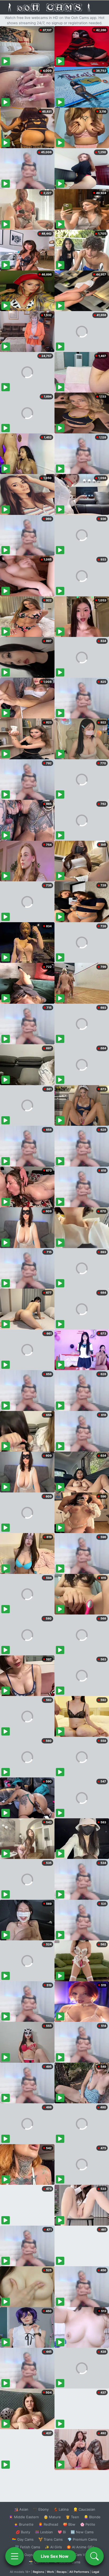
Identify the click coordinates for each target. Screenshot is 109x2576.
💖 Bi (62, 2532)
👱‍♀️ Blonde (92, 2517)
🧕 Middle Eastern (24, 2517)
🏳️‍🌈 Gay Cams (23, 2539)
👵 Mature (52, 2517)
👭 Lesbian (44, 2532)
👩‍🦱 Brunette (24, 2524)
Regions (38, 2572)
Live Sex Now (55, 2556)
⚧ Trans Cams (51, 2539)
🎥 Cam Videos (82, 2555)
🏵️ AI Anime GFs (80, 2547)
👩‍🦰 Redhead (48, 2524)
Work (50, 2572)
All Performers (79, 2572)
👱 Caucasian (84, 2509)
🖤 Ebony (41, 2509)
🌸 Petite (88, 2524)
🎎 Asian (21, 2509)
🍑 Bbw (69, 2524)
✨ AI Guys (24, 2555)
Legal (96, 2572)
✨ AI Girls (53, 2547)
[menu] (15, 2556)
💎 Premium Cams (82, 2539)
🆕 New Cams (82, 2532)
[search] (94, 2556)
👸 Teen (72, 2517)
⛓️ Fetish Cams (28, 2547)
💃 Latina (61, 2509)
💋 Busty (23, 2532)
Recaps (62, 2572)
